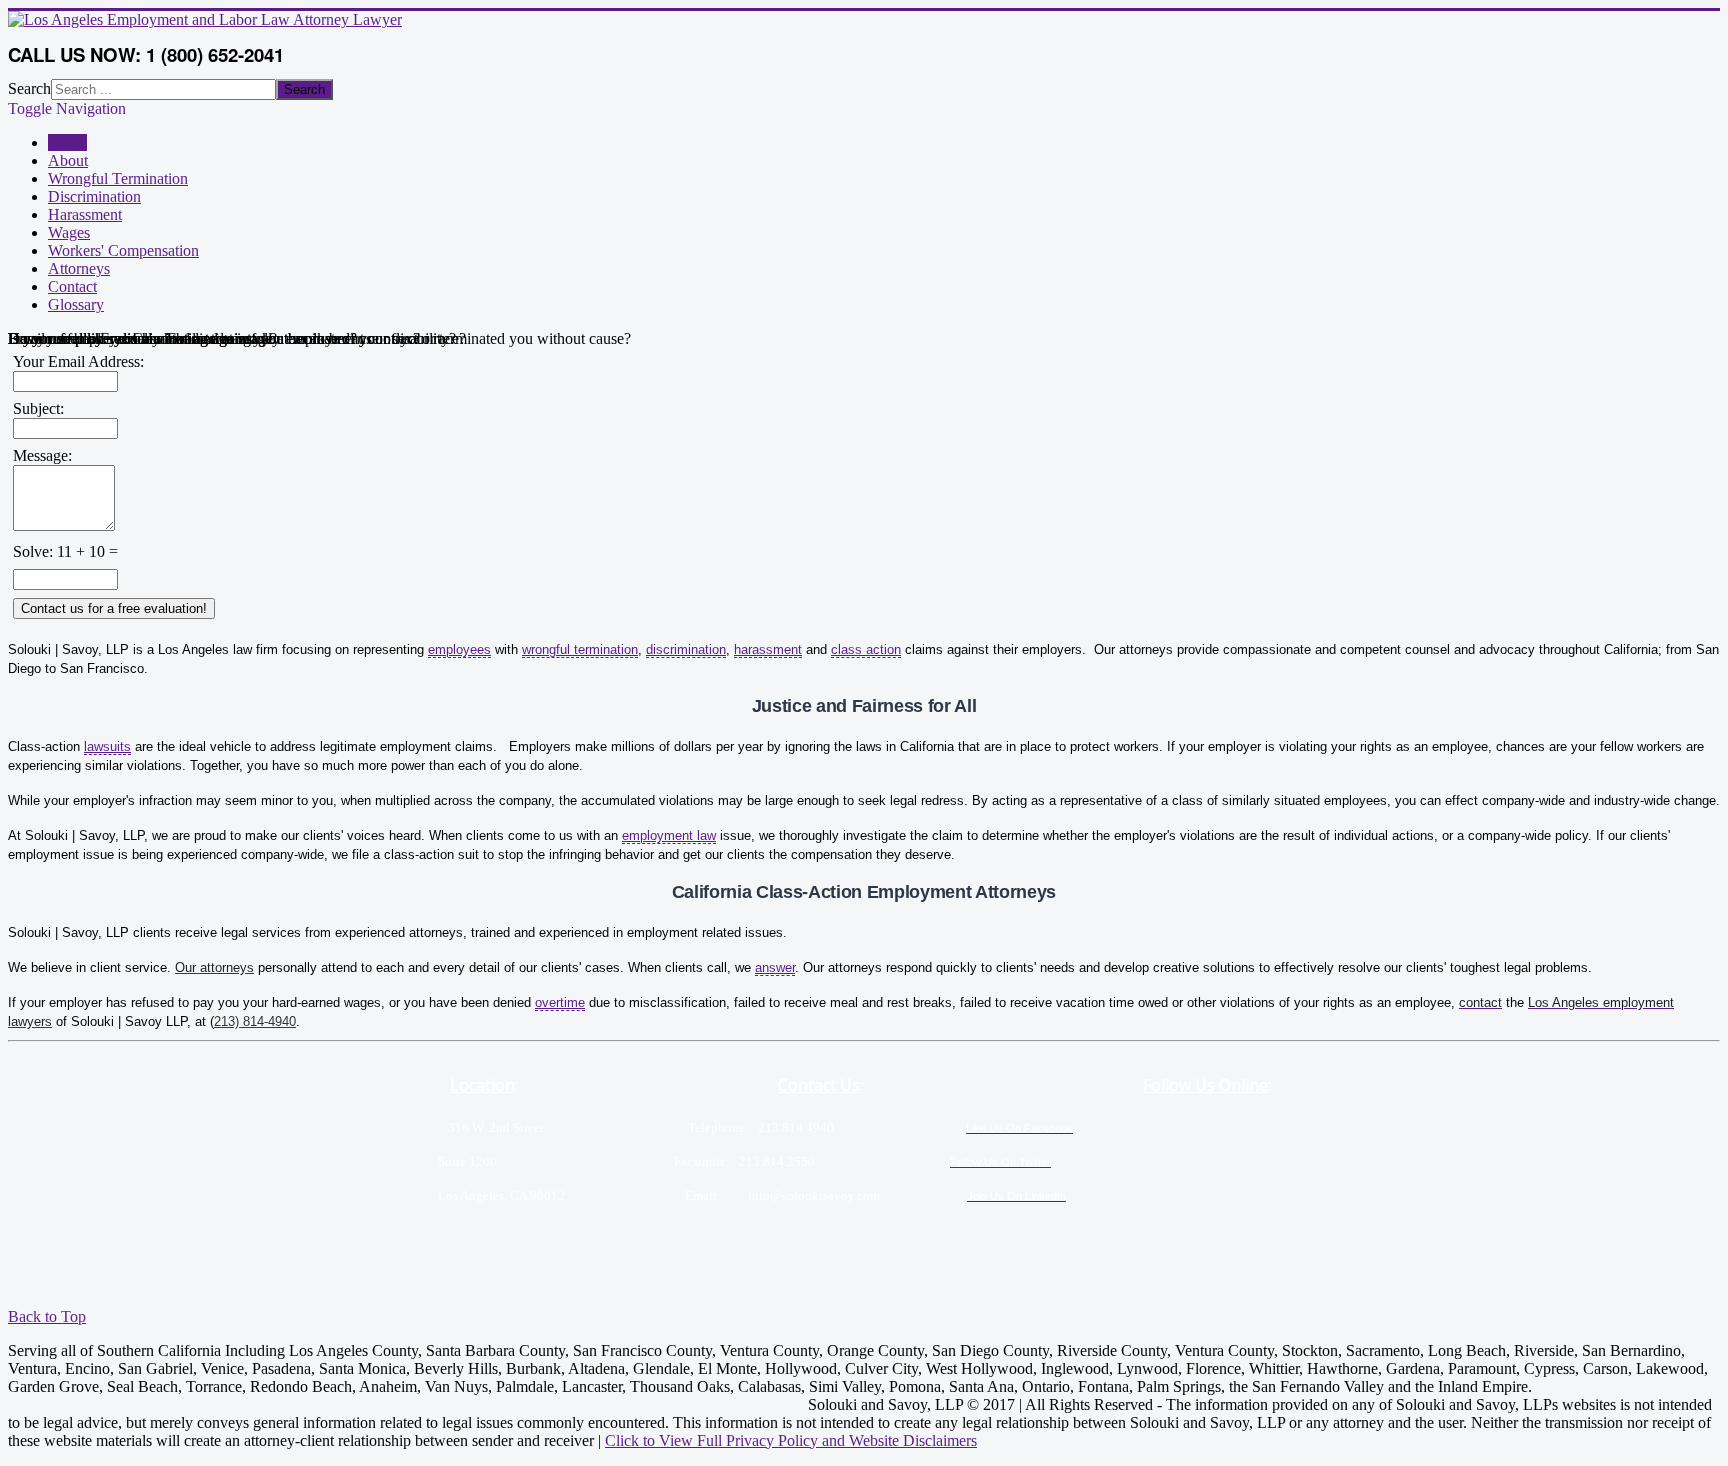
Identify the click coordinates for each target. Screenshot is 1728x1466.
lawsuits (107, 746)
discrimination (686, 649)
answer (775, 967)
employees (459, 649)
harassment (768, 649)
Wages (69, 232)
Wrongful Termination (118, 178)
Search (29, 88)
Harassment (85, 214)
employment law (669, 835)
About (68, 160)
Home (67, 142)
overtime (560, 1002)
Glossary (76, 304)
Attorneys (79, 268)
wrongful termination (580, 649)
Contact (72, 286)
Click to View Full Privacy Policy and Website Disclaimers (791, 1440)
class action (866, 649)
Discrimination (94, 196)
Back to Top (47, 1316)
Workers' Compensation (123, 250)
